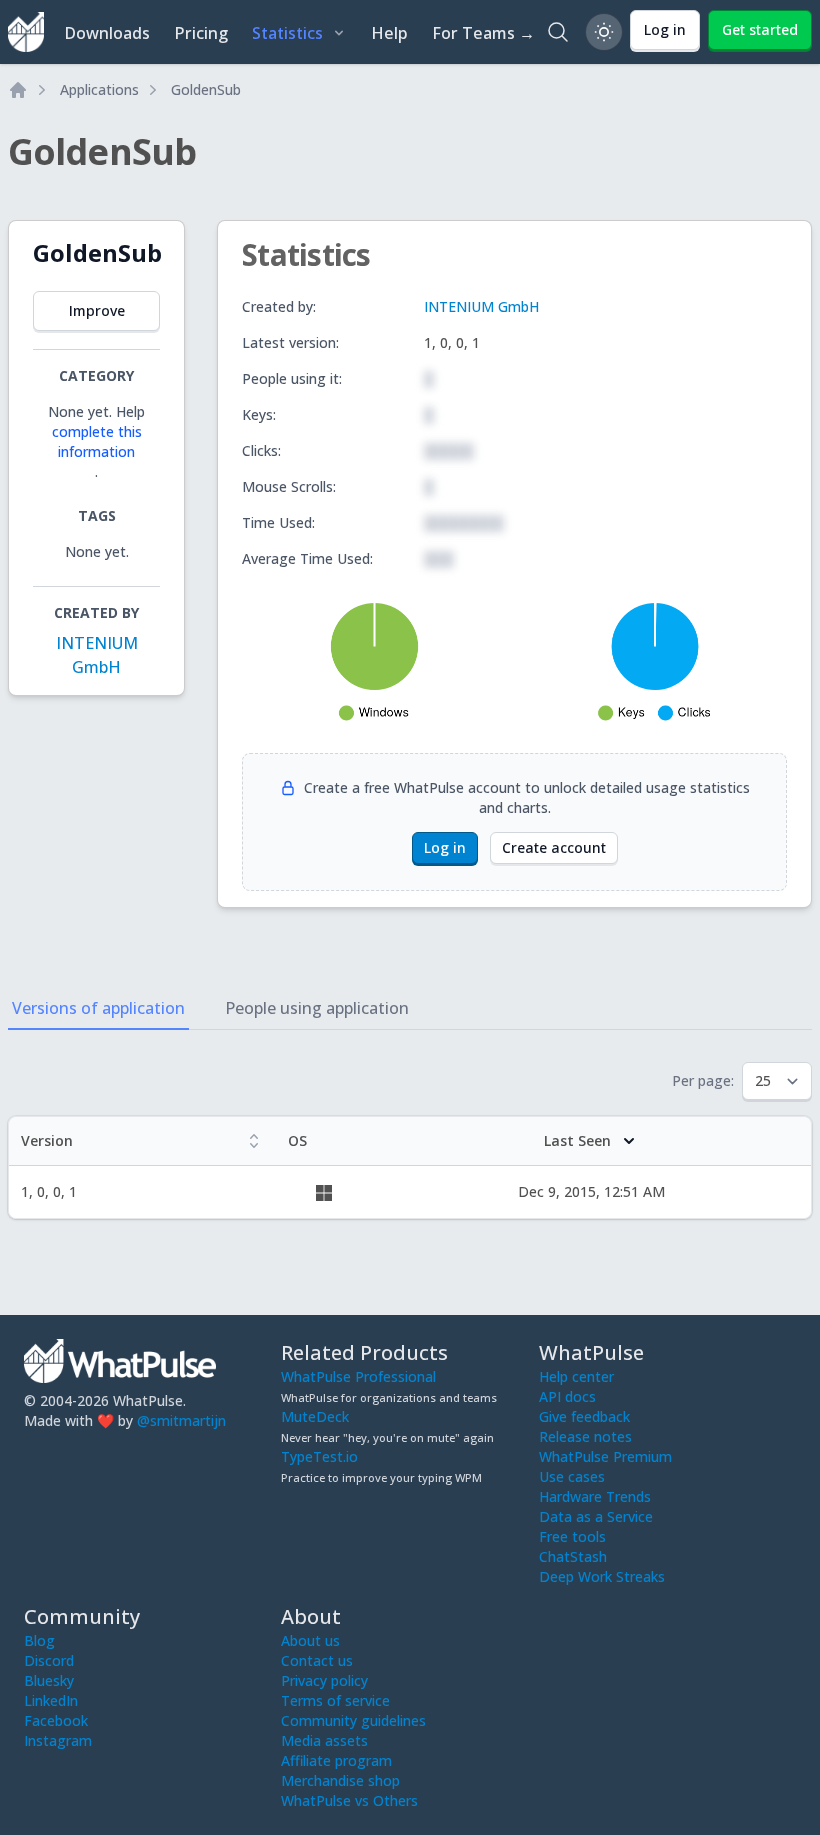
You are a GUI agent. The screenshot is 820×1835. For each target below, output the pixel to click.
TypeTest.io (319, 1456)
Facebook (56, 1720)
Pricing (201, 33)
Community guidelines (353, 1720)
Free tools (572, 1536)
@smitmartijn (181, 1420)
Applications (99, 89)
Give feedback (584, 1416)
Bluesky (49, 1680)
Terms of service (335, 1700)
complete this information (97, 441)
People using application (317, 1008)
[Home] (18, 90)
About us (310, 1640)
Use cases (572, 1476)
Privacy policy (324, 1680)
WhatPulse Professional (358, 1376)
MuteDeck (315, 1416)
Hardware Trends (595, 1496)
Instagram (58, 1740)
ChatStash (573, 1556)
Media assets (324, 1740)
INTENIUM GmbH (481, 306)
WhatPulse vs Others (349, 1800)
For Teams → (483, 33)
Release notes (585, 1436)
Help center (576, 1376)
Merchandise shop (340, 1780)
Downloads (107, 33)
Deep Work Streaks (602, 1576)
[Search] (558, 32)
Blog (39, 1640)
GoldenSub (206, 89)
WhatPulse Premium (605, 1456)
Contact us (317, 1660)
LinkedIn (51, 1700)
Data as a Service (596, 1516)
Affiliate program (336, 1760)
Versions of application (98, 1008)
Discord (49, 1660)
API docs (567, 1396)
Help (389, 33)
